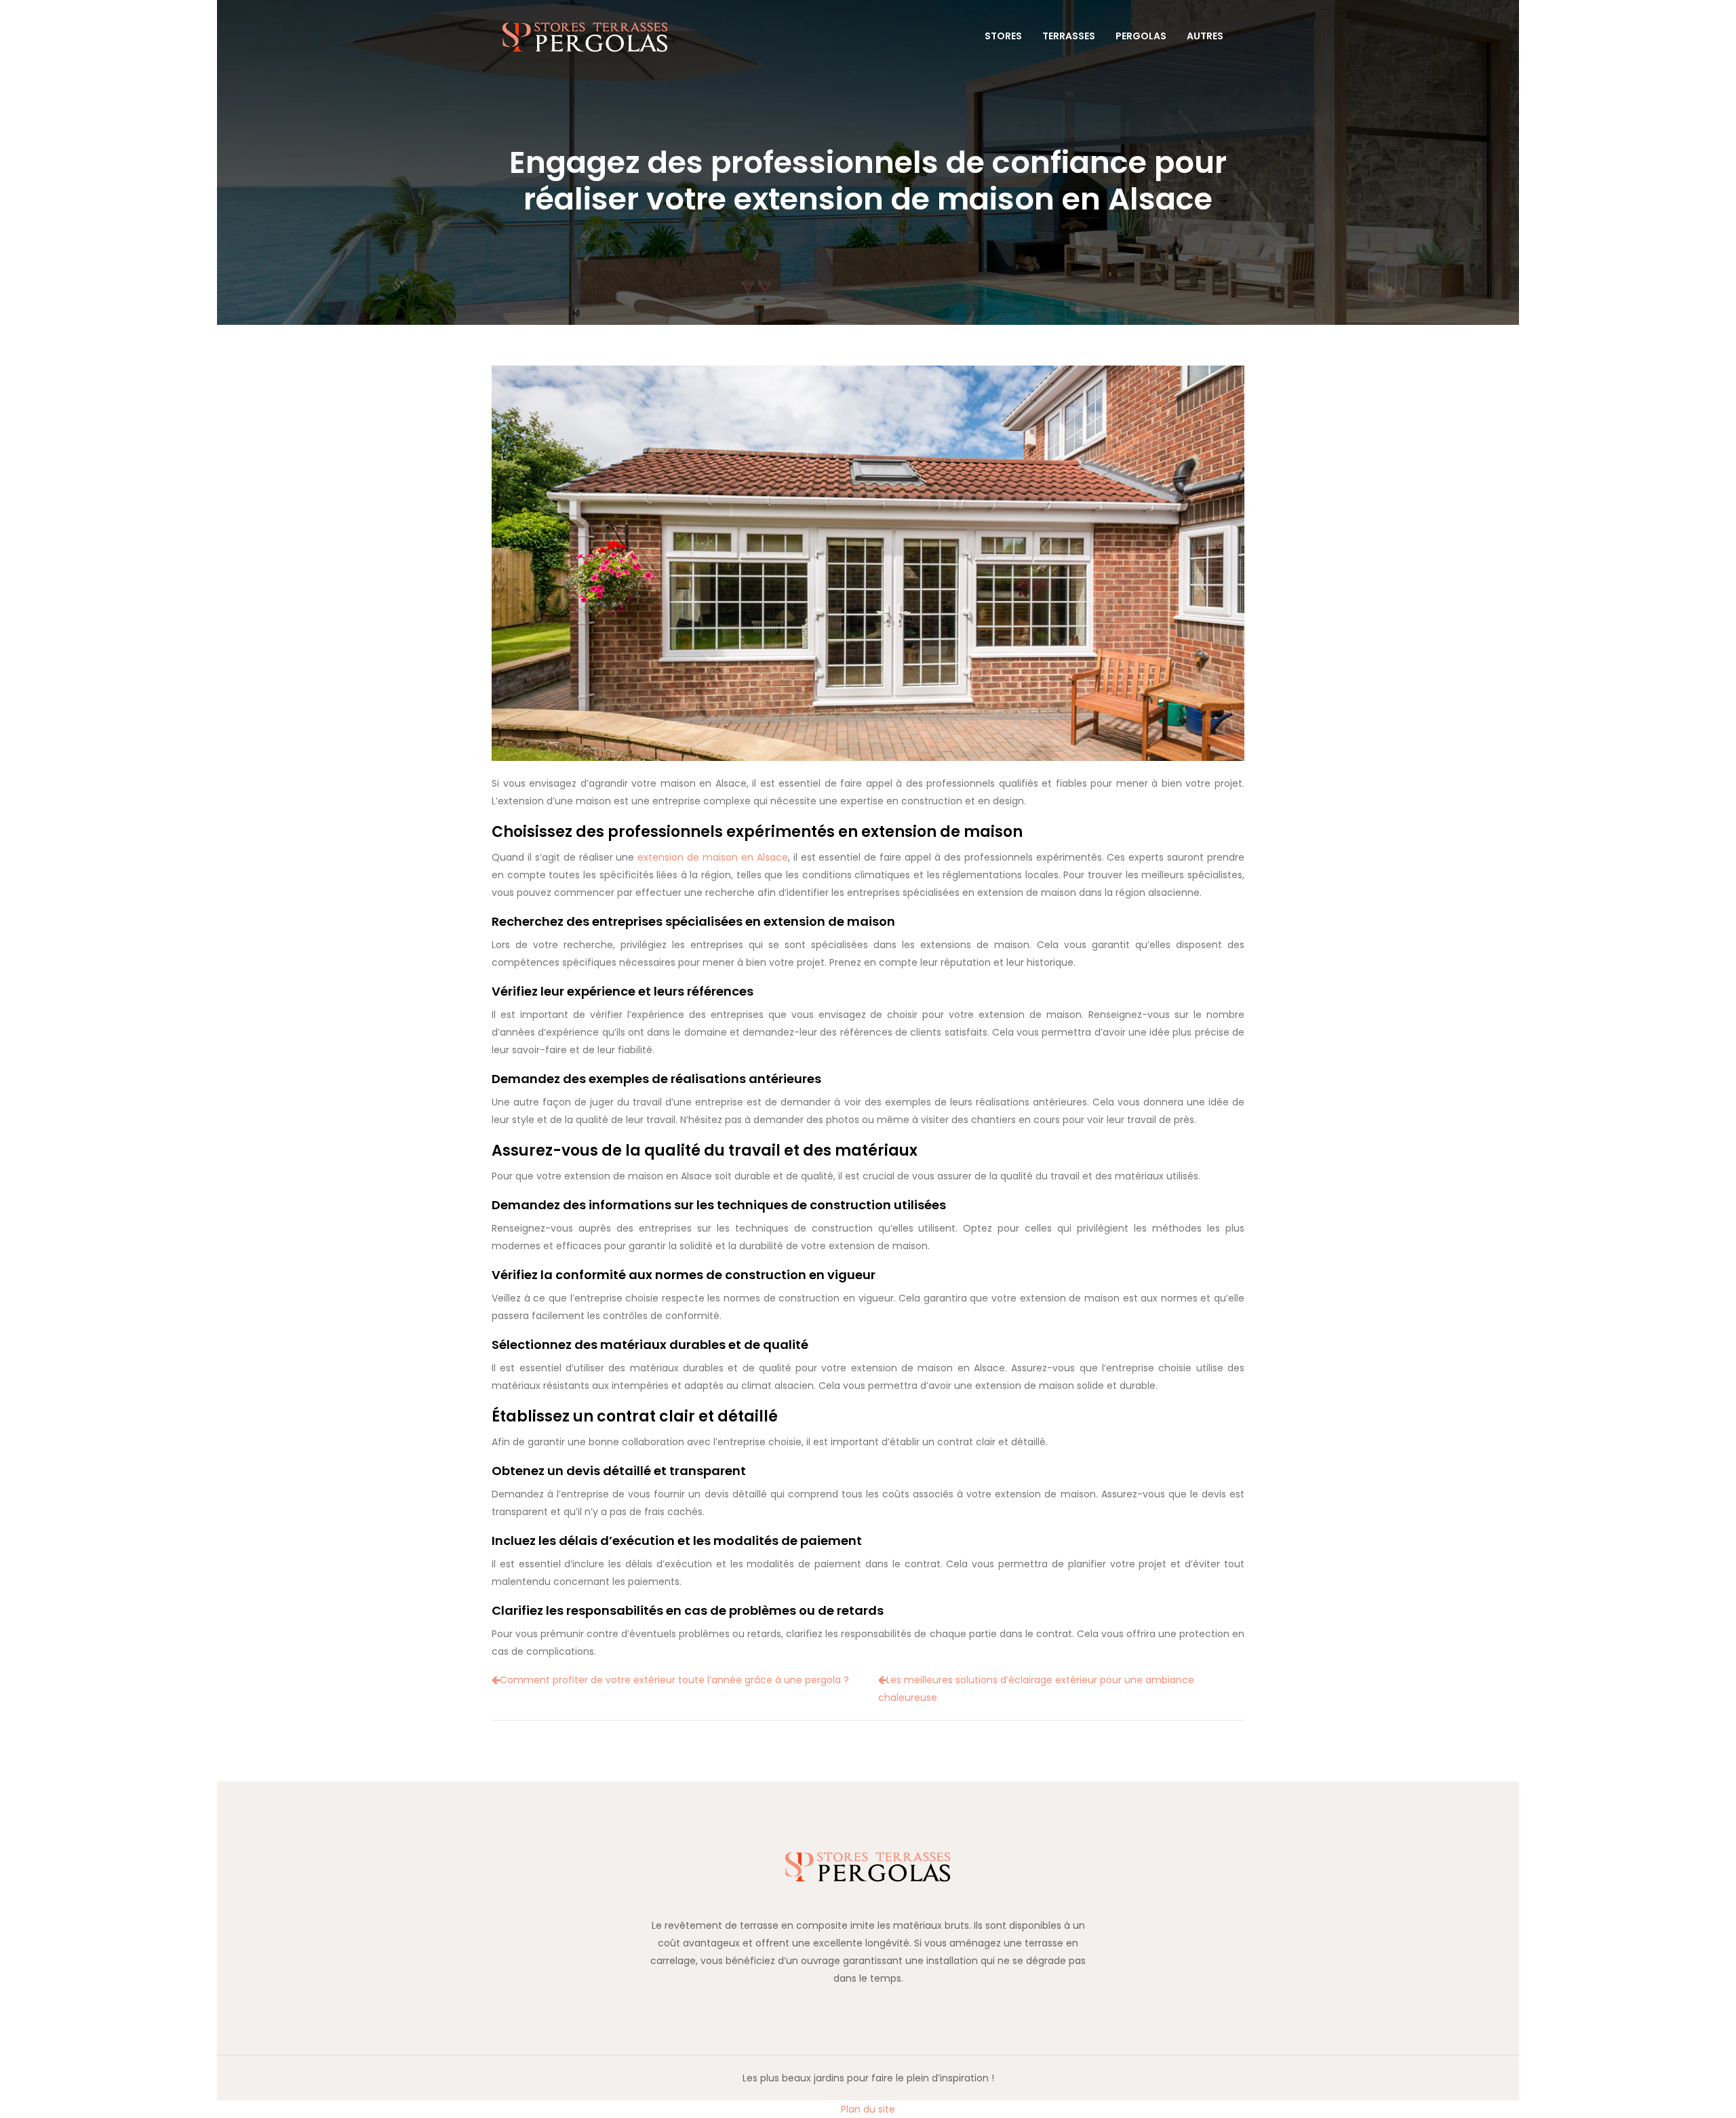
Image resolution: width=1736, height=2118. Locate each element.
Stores (1003, 36)
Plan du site (868, 2109)
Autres (1205, 36)
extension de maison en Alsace (713, 857)
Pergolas (1141, 36)
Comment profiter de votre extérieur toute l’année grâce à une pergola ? (674, 1680)
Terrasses (1069, 36)
